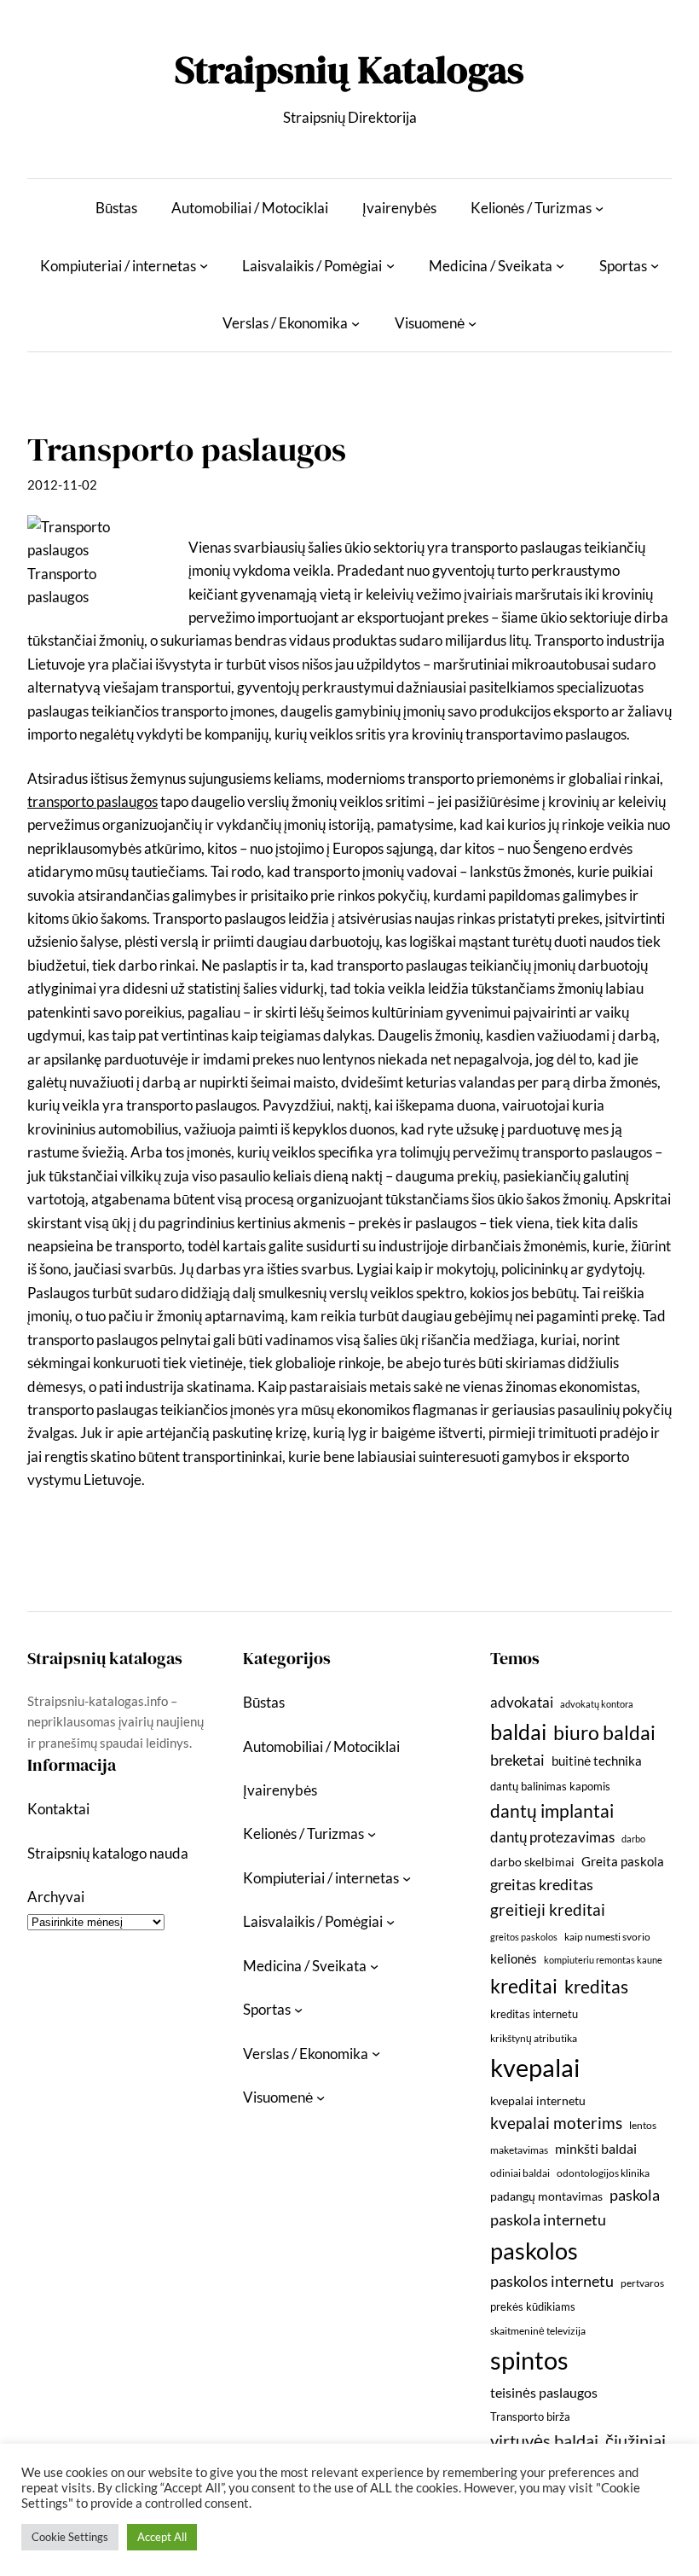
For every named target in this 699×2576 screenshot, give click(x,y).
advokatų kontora (597, 1704)
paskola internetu (548, 2219)
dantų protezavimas (552, 1837)
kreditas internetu (534, 2014)
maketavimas (519, 2150)
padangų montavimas (546, 2196)
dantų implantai (552, 1811)
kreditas (596, 1987)
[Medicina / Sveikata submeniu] (560, 265)
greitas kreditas (542, 1884)
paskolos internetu (552, 2281)
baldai (518, 1732)
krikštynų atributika (534, 2038)
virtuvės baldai (544, 2440)
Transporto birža (530, 2416)
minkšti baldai (596, 2148)
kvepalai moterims (556, 2123)
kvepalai (535, 2067)
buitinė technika (597, 1761)
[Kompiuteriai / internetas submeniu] (204, 265)
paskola (635, 2195)
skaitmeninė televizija (538, 2331)
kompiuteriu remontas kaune (603, 1960)
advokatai (522, 1702)
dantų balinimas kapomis (550, 1786)
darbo (633, 1839)
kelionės (514, 1958)
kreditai (524, 1986)
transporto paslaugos (92, 801)
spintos (529, 2360)
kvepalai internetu (538, 2100)
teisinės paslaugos (544, 2392)
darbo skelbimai (532, 1862)
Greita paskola (623, 1861)
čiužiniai (635, 2440)
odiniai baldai (520, 2173)
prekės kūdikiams (533, 2306)
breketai (517, 1760)
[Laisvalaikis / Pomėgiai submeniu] (390, 265)
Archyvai (56, 1897)
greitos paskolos (524, 1937)
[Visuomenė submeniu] (472, 323)
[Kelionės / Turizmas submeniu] (599, 208)
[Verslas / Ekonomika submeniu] (355, 323)
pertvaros (642, 2283)
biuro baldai (604, 1732)
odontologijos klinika (603, 2173)
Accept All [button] (162, 2537)
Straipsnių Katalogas (349, 69)
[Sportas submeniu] (655, 265)
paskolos (534, 2251)
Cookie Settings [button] (70, 2537)
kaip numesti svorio (607, 1937)
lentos (643, 2125)
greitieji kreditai (548, 1909)
